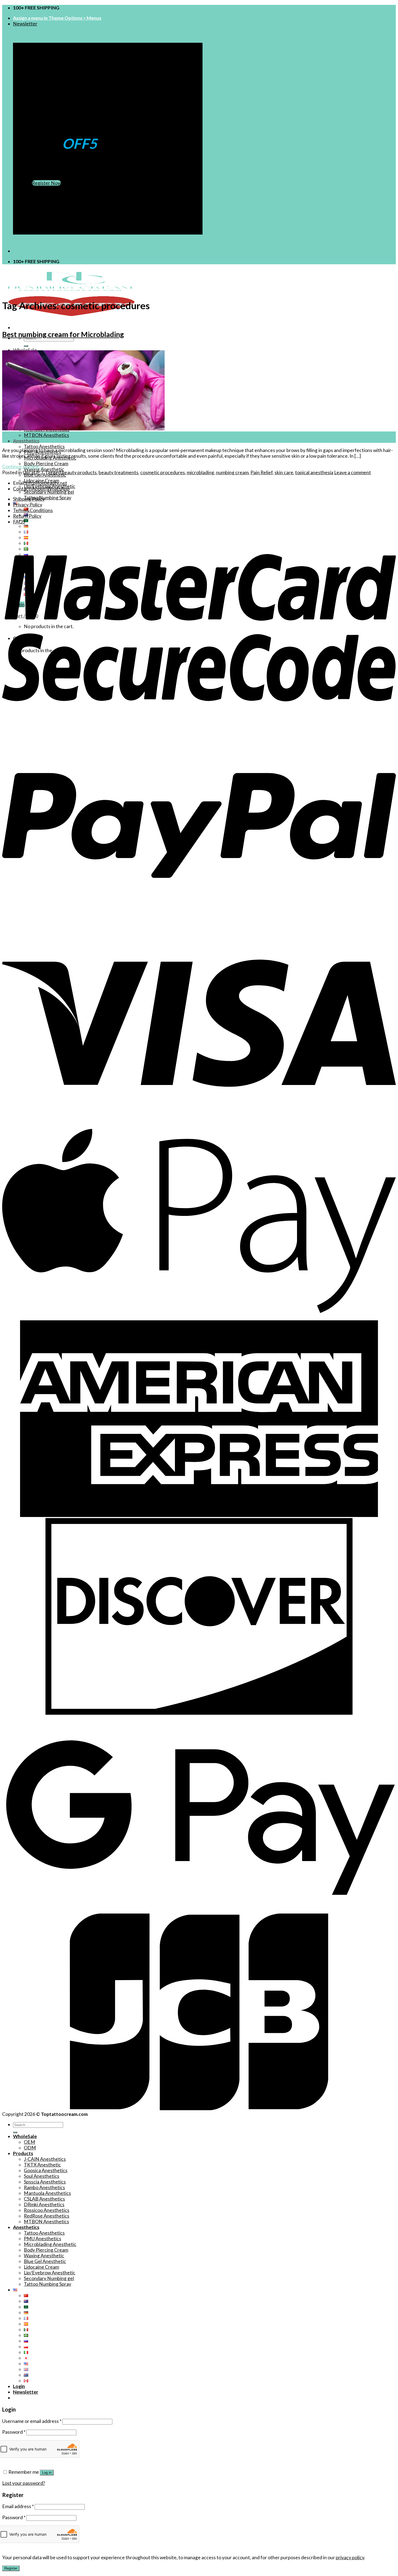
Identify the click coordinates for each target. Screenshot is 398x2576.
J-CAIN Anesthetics (45, 2159)
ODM (30, 2148)
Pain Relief (262, 472)
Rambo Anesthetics (44, 2187)
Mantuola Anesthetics (47, 2193)
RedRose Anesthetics (47, 2216)
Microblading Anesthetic (50, 2244)
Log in (47, 2473)
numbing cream (232, 472)
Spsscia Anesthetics (45, 2182)
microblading (200, 472)
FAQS (19, 522)
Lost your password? (24, 2483)
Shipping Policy (29, 499)
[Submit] (26, 346)
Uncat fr (31, 472)
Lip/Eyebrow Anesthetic (50, 2273)
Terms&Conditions (33, 510)
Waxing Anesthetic (44, 2256)
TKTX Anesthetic (42, 2165)
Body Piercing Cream (46, 464)
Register (11, 2568)
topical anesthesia (314, 472)
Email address (18, 2506)
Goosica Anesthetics (46, 2170)
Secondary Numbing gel (49, 492)
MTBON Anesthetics (46, 435)
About (39, 489)
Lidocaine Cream (41, 2267)
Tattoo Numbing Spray (48, 498)
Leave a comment (353, 472)
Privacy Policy (28, 505)
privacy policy (350, 2557)
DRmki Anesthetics (44, 2204)
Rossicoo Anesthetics (47, 2210)
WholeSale (25, 350)
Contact (22, 489)
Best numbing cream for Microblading (63, 334)
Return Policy (27, 516)
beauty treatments (118, 472)
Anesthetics (26, 441)
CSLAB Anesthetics (44, 2199)
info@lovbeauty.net (46, 483)
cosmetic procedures (163, 472)
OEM (30, 2142)
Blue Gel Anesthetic (45, 2261)
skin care (284, 472)
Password (14, 2432)
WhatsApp (58, 489)
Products (23, 2153)
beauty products (79, 472)
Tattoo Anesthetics (44, 446)
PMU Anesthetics (43, 2239)
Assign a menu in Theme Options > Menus (57, 18)
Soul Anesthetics (42, 2176)
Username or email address (32, 2421)
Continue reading (23, 466)
